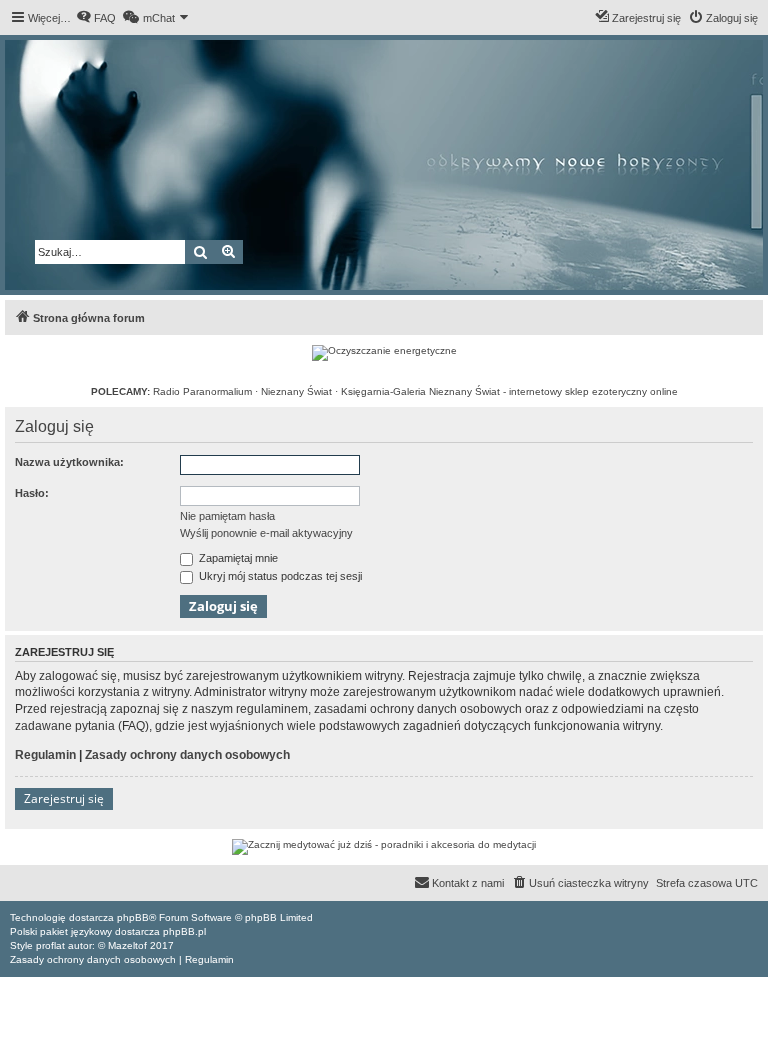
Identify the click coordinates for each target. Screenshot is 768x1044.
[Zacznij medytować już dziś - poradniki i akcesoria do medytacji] (384, 847)
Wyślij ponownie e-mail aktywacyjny (266, 533)
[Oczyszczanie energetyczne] (384, 353)
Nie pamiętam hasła (227, 516)
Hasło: (32, 493)
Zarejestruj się (64, 798)
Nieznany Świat (296, 391)
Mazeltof (127, 945)
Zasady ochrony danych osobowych (187, 755)
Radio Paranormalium (202, 391)
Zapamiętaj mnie (237, 558)
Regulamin (45, 755)
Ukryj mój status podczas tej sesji (279, 576)
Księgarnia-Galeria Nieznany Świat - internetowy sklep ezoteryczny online (509, 391)
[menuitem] (96, 18)
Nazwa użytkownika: (69, 462)
